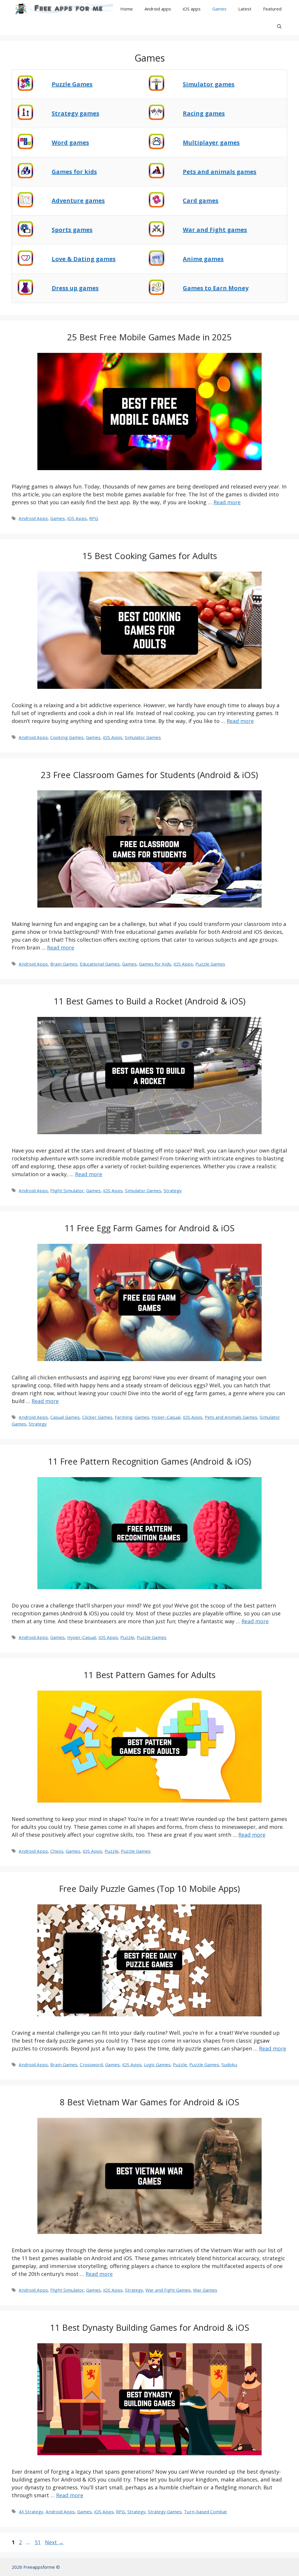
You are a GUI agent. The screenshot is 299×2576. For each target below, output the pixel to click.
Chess (57, 1851)
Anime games (203, 259)
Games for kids (74, 172)
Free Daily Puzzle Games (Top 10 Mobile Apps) (149, 1888)
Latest (245, 9)
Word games (70, 142)
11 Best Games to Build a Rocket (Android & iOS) (150, 1001)
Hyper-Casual (166, 1417)
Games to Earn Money (216, 288)
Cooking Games (67, 737)
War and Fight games (215, 230)
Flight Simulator (67, 1190)
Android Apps (33, 518)
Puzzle (127, 1637)
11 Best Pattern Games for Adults (149, 1675)
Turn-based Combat (205, 2512)
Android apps (158, 9)
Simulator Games (143, 737)
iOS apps (192, 9)
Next (54, 2542)
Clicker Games (97, 1417)
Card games (201, 200)
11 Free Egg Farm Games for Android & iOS (149, 1228)
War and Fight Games (168, 2290)
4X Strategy (31, 2512)
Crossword (91, 2064)
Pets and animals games (220, 172)
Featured (272, 9)
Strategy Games (165, 2512)
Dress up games (75, 288)
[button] (279, 26)
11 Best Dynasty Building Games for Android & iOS (149, 2327)
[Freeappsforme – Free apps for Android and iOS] (62, 9)
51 (38, 2542)
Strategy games (75, 113)
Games (219, 9)
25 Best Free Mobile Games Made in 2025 (149, 337)
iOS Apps (77, 518)
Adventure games (78, 200)
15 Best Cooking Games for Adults (150, 556)
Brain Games (64, 964)
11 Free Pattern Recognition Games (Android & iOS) (149, 1461)
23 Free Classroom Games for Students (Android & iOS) (149, 775)
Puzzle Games (210, 964)
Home (127, 9)
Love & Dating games (84, 259)
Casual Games (65, 1417)
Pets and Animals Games (231, 1417)
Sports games (72, 230)
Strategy (173, 1190)
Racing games (204, 113)
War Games (205, 2290)
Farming (124, 1417)
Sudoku (229, 2064)
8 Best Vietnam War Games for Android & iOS (149, 2102)
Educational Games (100, 964)
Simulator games (209, 84)
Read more (227, 502)
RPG (94, 518)
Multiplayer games (211, 142)
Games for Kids (155, 964)
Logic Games (157, 2064)
